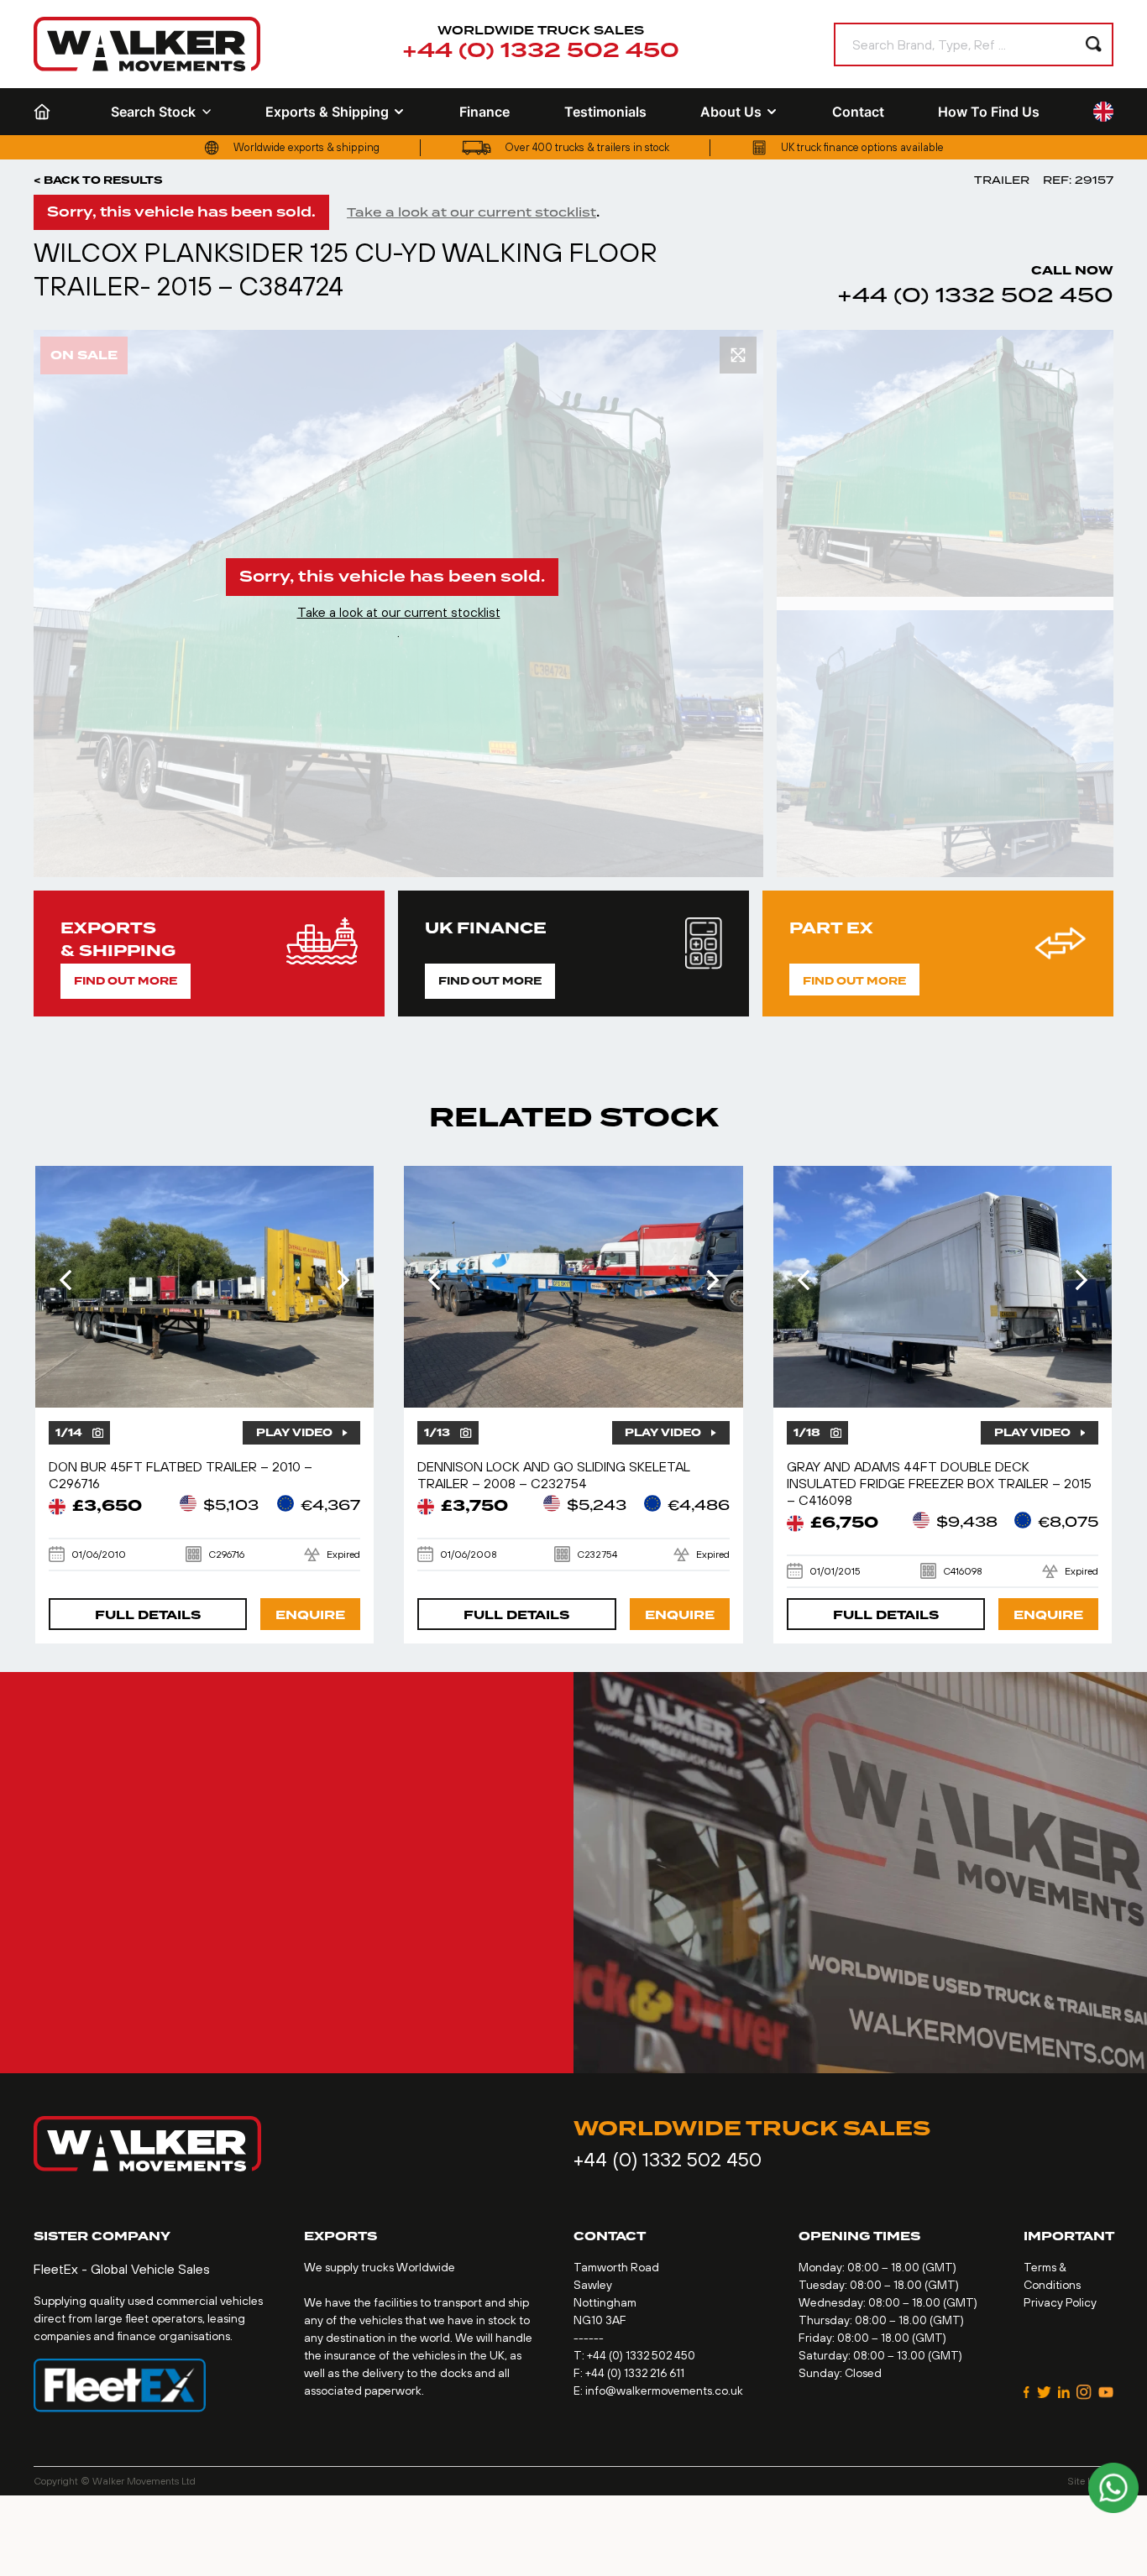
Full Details (148, 1615)
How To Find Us (989, 112)
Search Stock (153, 112)
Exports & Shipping (327, 112)
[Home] (45, 112)
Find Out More (126, 981)
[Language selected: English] (1103, 112)
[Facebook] (1027, 2392)
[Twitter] (1044, 2392)
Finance (484, 112)
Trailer (1002, 180)
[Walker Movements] (147, 44)
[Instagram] (1084, 2392)
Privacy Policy (1060, 2302)
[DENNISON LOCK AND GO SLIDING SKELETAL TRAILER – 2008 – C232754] (573, 1287)
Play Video (294, 1433)
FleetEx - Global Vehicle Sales (122, 2269)
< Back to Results (98, 180)
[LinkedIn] (1064, 2392)
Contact (858, 112)
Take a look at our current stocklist (471, 212)
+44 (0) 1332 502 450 (541, 51)
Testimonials (605, 112)
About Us (731, 112)
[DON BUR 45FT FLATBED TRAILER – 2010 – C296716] (205, 1287)
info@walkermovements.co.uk (664, 2391)
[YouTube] (1106, 2392)
